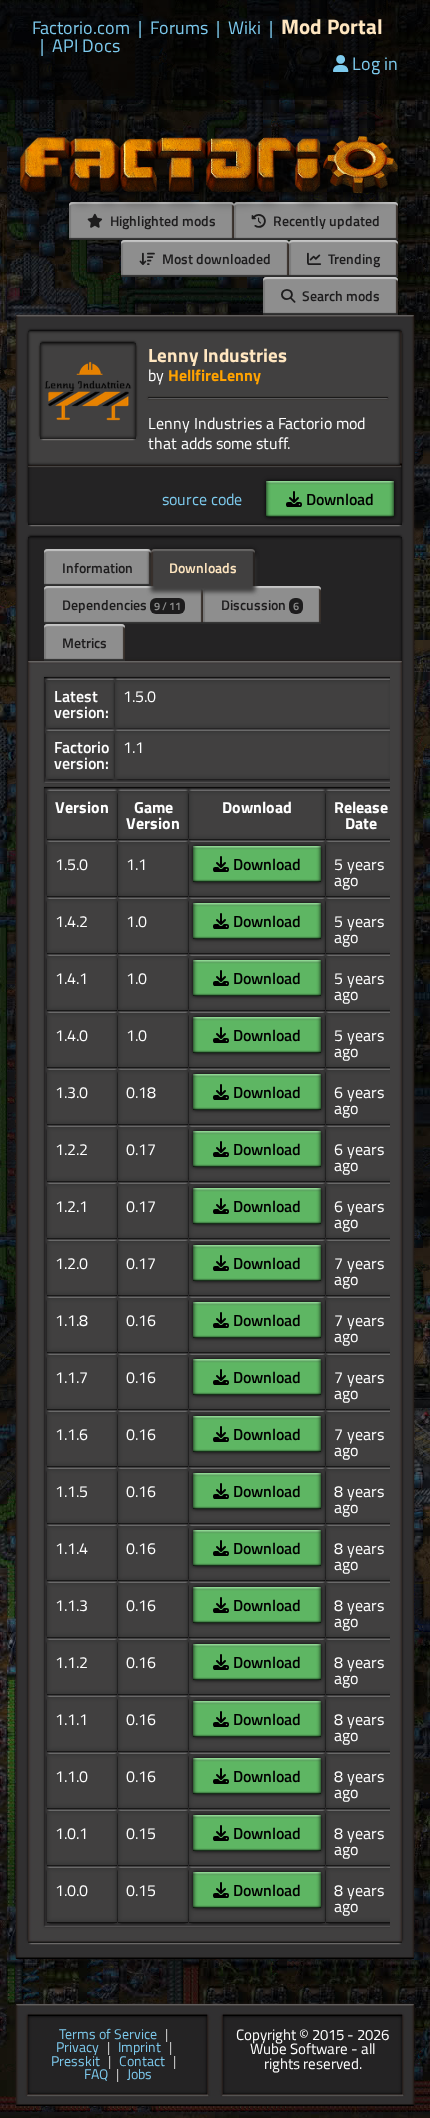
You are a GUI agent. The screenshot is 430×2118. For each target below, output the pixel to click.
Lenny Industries (217, 354)
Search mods (339, 295)
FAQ (96, 2075)
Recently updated (325, 220)
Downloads (203, 567)
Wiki (244, 28)
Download (338, 499)
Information (97, 567)
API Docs (86, 46)
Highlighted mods (161, 220)
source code (202, 499)
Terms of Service (108, 2035)
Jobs (139, 2075)
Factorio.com (81, 28)
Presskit (75, 2062)
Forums (179, 28)
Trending (352, 258)
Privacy (77, 2048)
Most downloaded (215, 258)
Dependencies (121, 604)
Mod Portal (332, 26)
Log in (375, 63)
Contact (142, 2062)
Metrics (84, 642)
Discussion (260, 604)
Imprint (139, 2048)
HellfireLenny (214, 375)
